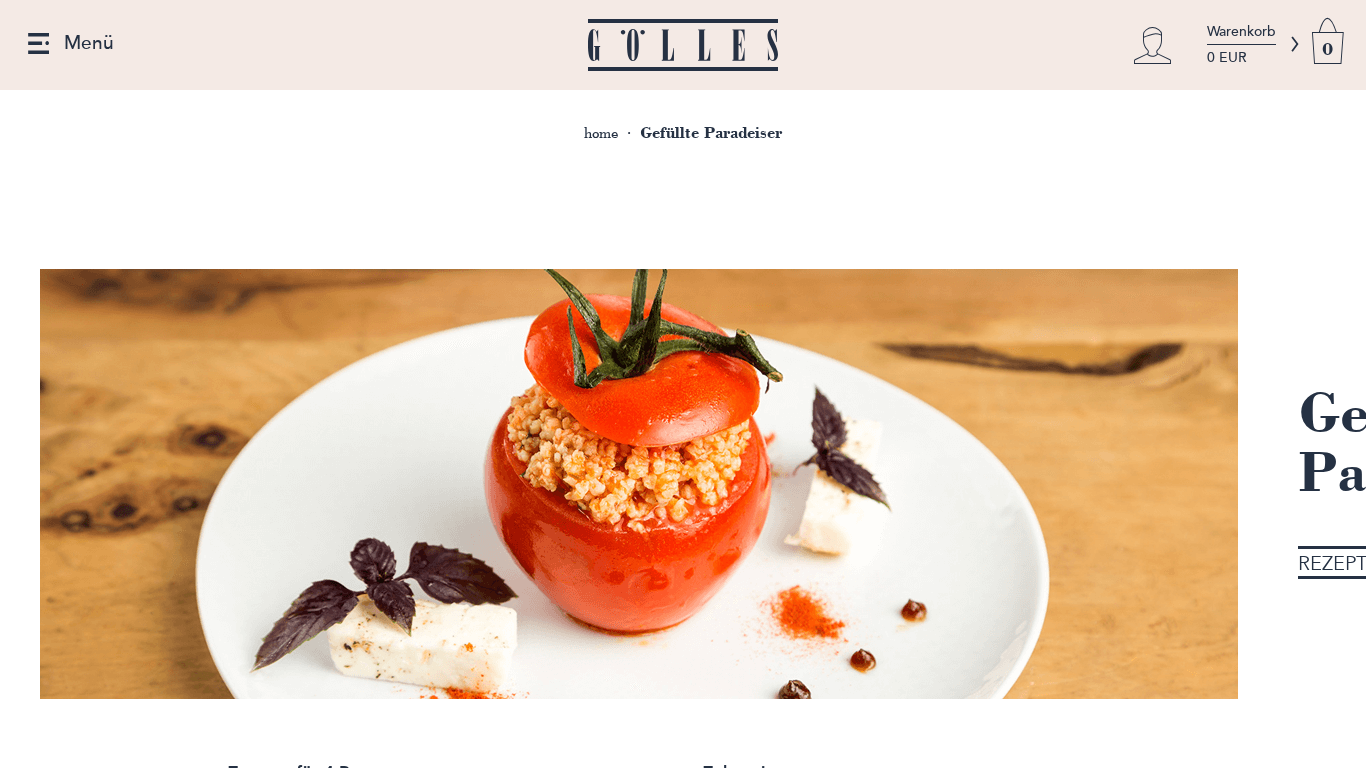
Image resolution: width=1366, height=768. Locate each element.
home (601, 133)
